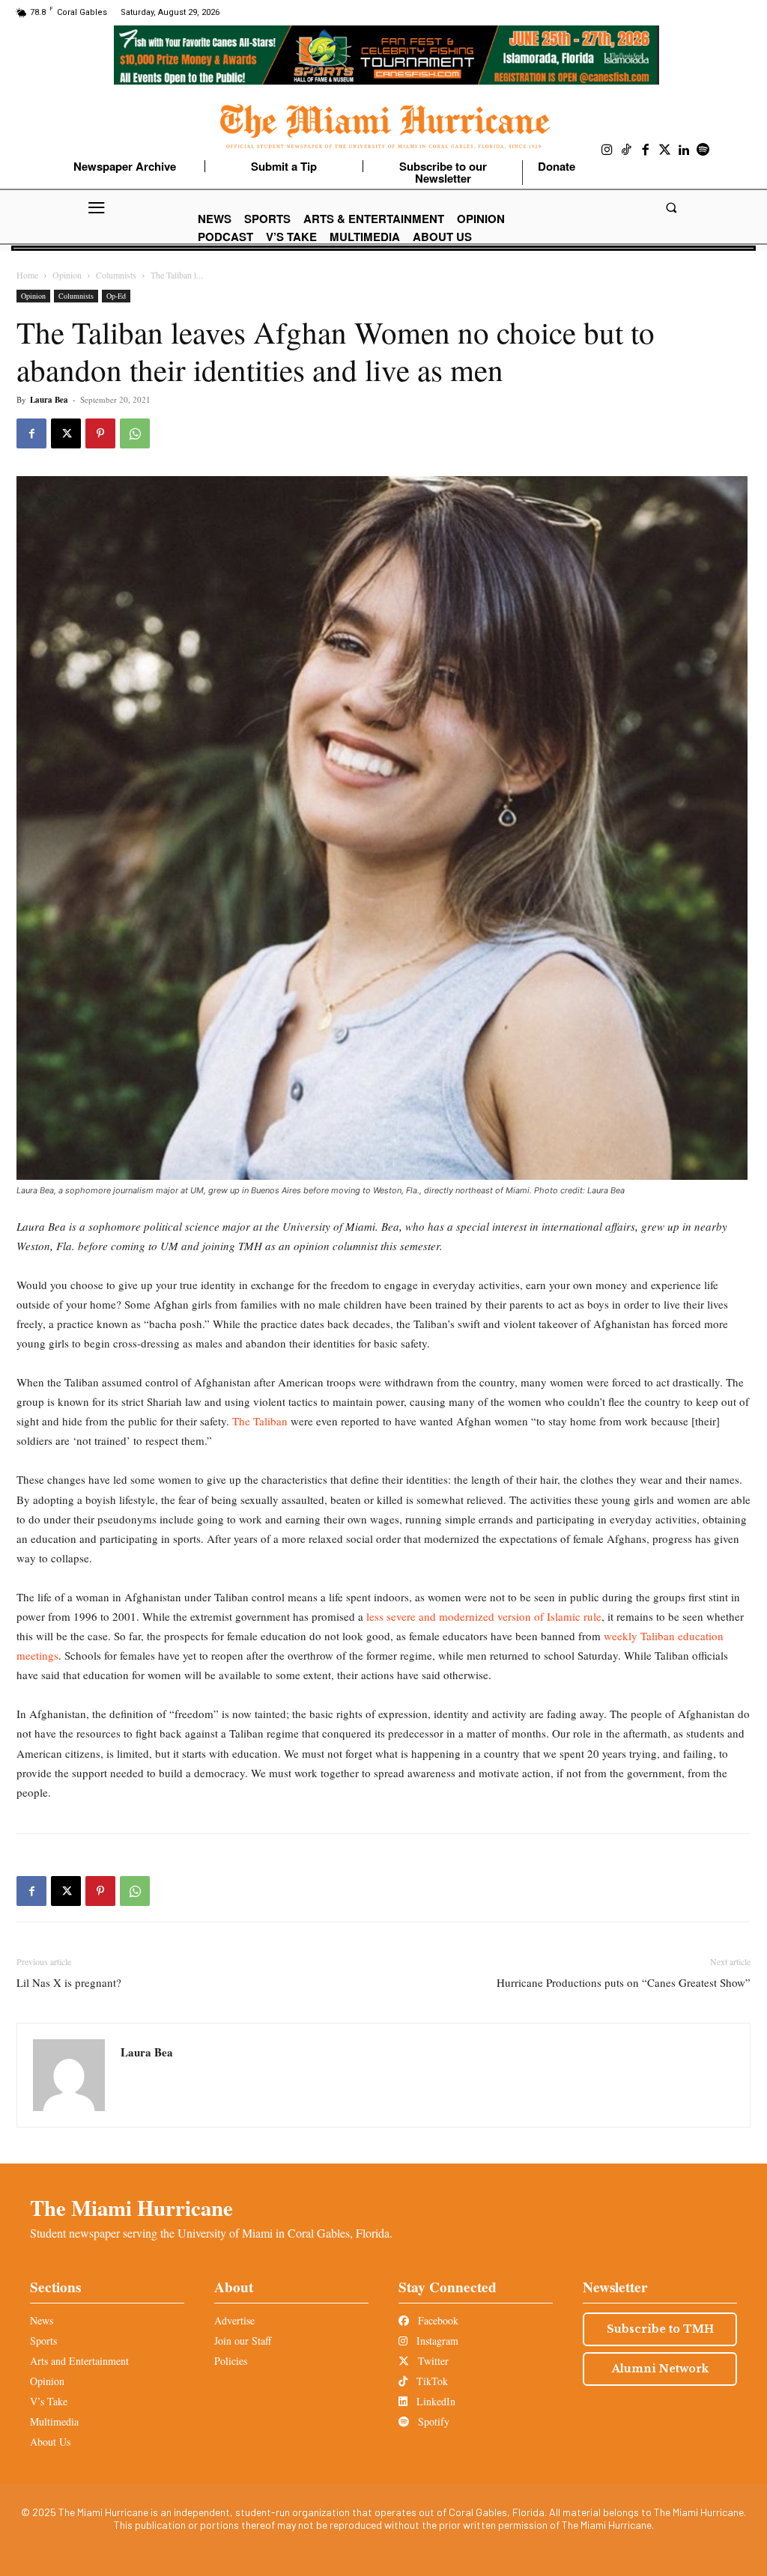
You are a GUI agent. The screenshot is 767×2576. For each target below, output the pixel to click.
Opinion (67, 275)
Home (27, 275)
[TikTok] (627, 150)
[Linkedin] (684, 150)
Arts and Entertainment (79, 2361)
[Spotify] (703, 150)
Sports (43, 2341)
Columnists (116, 275)
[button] (671, 208)
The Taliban (258, 1421)
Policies (231, 2361)
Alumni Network (660, 2369)
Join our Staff (243, 2341)
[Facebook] (646, 150)
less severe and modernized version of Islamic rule (484, 1616)
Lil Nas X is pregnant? (69, 1982)
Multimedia (54, 2421)
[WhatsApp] (135, 433)
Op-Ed (116, 296)
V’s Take (49, 2401)
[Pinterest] (100, 433)
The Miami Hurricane (131, 2208)
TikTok (431, 2381)
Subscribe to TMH (660, 2329)
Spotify (432, 2421)
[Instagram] (607, 150)
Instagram (436, 2341)
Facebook (437, 2320)
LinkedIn (434, 2401)
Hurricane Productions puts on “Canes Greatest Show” (624, 1982)
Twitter (432, 2361)
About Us (50, 2442)
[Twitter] (665, 150)
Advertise (234, 2320)
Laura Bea (49, 400)
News (42, 2320)
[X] (66, 433)
